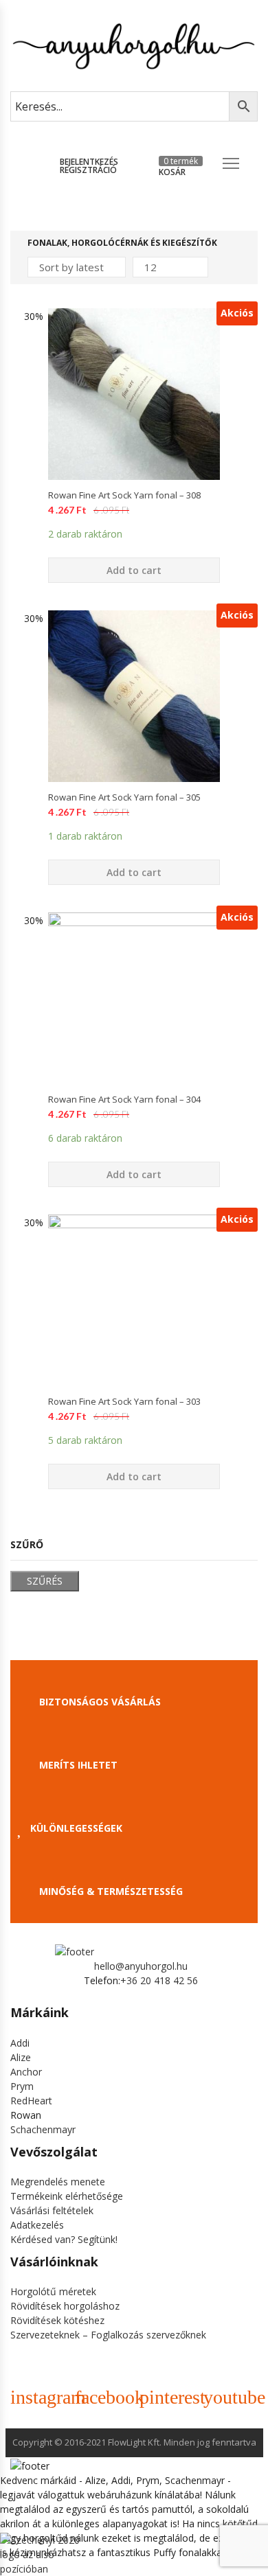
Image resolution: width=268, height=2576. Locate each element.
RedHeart (31, 2101)
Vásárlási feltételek (52, 2210)
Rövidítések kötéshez (57, 2320)
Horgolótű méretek (53, 2291)
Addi (20, 2043)
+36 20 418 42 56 (159, 1980)
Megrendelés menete (58, 2182)
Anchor (26, 2072)
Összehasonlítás (134, 504)
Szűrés (45, 1581)
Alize (21, 2057)
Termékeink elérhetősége (67, 2196)
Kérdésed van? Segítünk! (64, 2239)
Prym (22, 2086)
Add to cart (134, 570)
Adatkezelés (37, 2225)
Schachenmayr (43, 2129)
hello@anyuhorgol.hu (141, 1966)
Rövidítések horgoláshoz (65, 2306)
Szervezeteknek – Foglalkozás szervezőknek (108, 2335)
